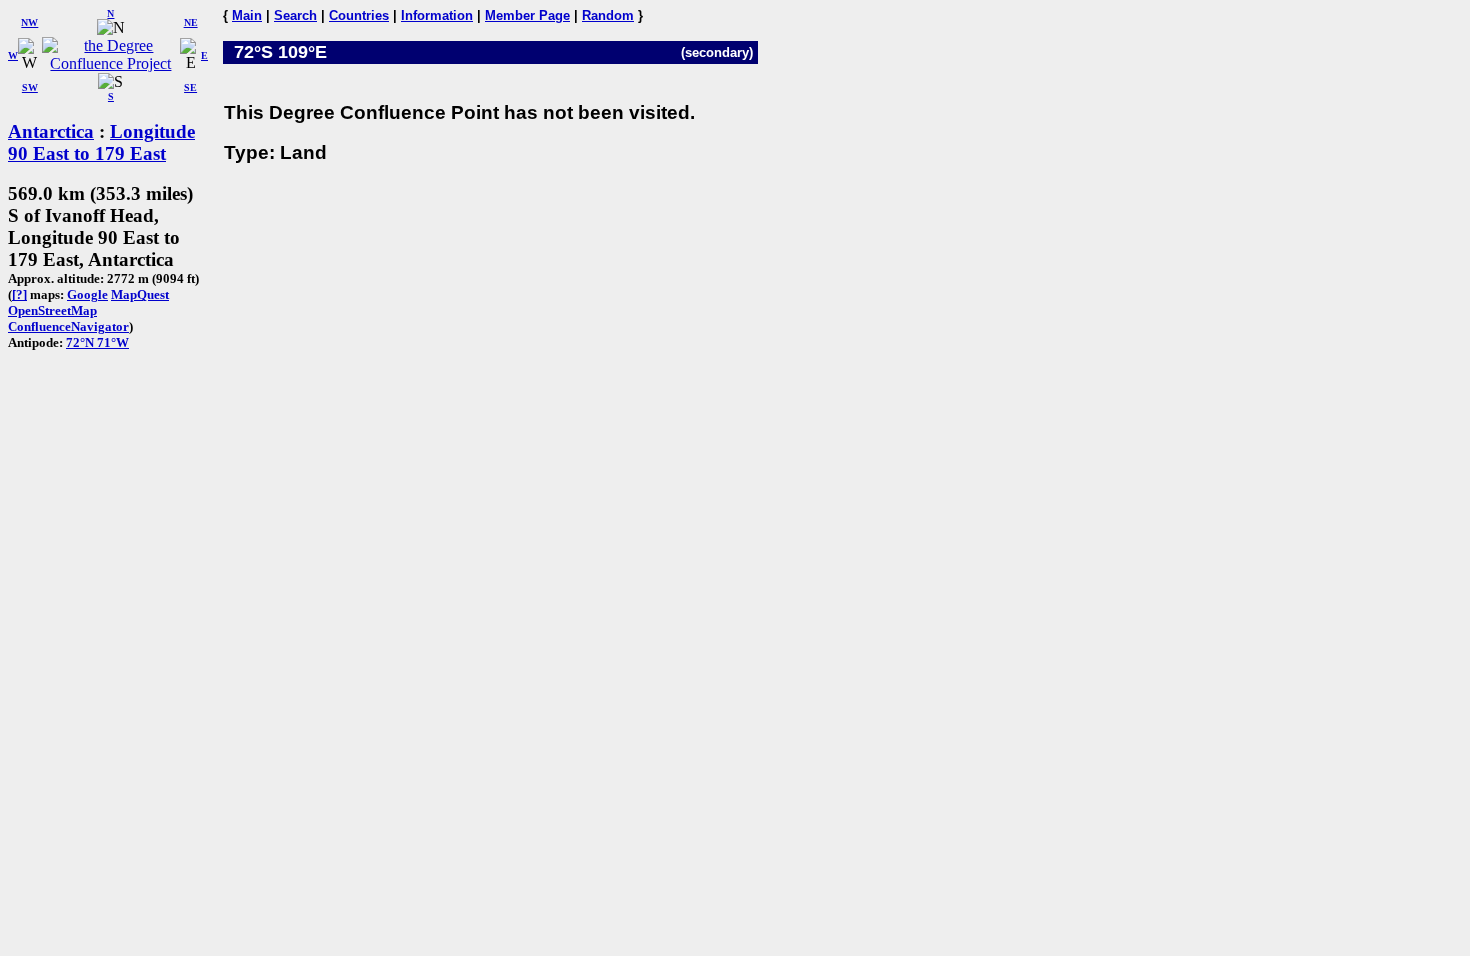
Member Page (527, 15)
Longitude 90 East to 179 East (101, 142)
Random (608, 15)
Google (87, 294)
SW (30, 87)
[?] (19, 294)
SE (190, 87)
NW (29, 22)
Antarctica (51, 131)
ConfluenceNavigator (68, 326)
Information (437, 15)
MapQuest (140, 294)
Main (247, 15)
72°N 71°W (97, 342)
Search (295, 15)
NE (191, 22)
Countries (359, 15)
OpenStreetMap (52, 310)
